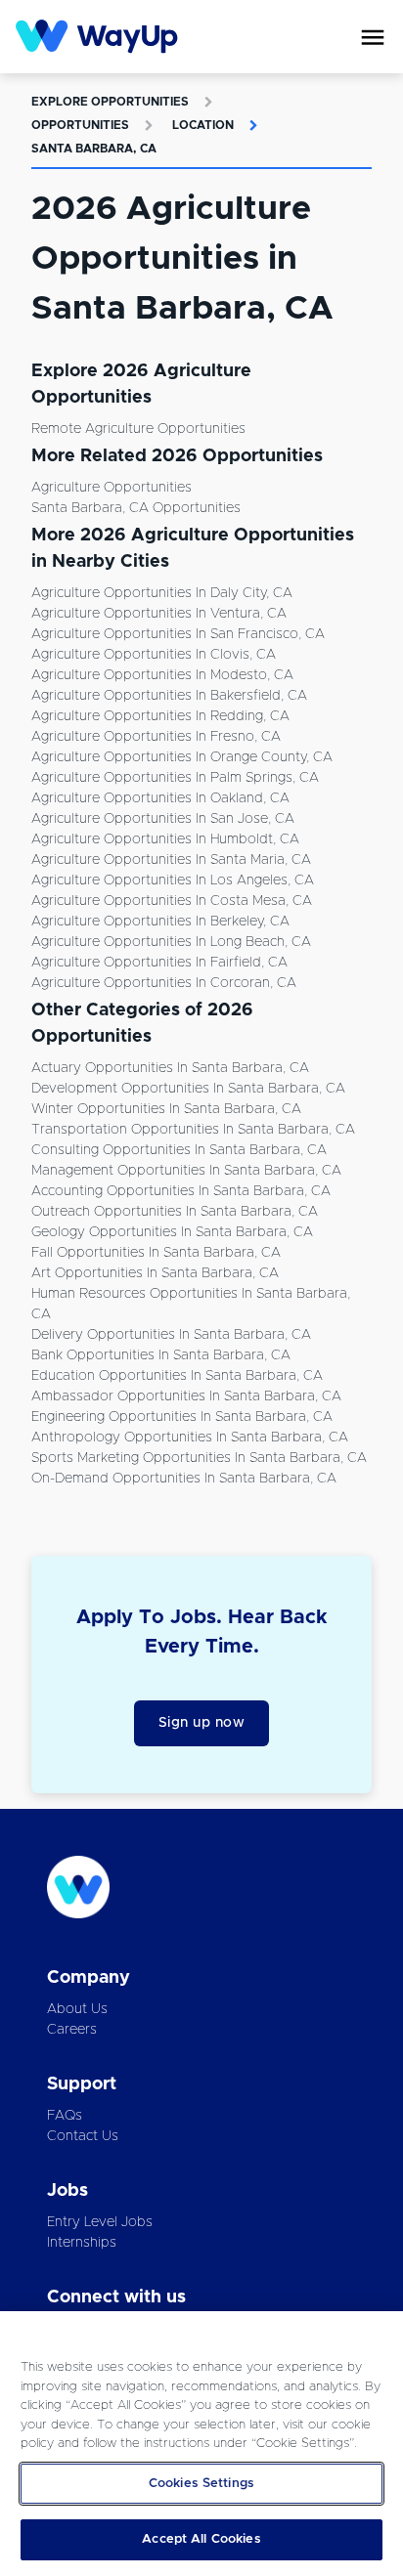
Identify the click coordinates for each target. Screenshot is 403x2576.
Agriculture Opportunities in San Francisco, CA (178, 634)
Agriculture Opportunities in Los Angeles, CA (173, 880)
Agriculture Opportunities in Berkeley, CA (160, 922)
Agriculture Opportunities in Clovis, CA (154, 655)
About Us (77, 2009)
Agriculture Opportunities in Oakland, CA (160, 798)
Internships (82, 2243)
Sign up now (202, 1723)
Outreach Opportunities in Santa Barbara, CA (175, 1212)
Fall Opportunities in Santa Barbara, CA (156, 1253)
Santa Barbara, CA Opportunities (136, 508)
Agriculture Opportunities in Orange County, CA (182, 757)
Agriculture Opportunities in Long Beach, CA (171, 942)
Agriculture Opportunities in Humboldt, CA (165, 839)
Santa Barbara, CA (94, 149)
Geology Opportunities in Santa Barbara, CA (172, 1232)
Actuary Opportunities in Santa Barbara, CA (170, 1068)
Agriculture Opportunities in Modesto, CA (162, 675)
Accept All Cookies (201, 2539)
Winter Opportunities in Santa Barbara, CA (166, 1109)
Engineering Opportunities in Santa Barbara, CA (182, 1417)
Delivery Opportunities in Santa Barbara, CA (171, 1335)
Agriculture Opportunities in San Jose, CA (163, 819)
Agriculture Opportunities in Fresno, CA (156, 737)
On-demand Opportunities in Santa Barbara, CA (184, 1479)
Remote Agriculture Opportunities (138, 429)
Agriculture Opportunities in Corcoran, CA (164, 983)
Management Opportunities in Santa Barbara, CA (186, 1171)
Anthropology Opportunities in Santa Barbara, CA (190, 1438)
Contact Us (83, 2136)
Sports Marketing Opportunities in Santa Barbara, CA (199, 1458)
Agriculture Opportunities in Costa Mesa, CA (172, 901)
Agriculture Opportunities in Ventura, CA (159, 614)
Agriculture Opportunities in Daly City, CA (162, 593)
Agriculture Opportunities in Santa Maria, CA (171, 860)
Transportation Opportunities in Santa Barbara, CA (193, 1130)
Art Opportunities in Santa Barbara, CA (155, 1273)
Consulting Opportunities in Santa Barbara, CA (179, 1150)
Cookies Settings (201, 2484)
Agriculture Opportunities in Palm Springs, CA (175, 778)
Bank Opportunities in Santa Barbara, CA (161, 1355)
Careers (72, 2030)
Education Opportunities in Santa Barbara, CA (177, 1376)
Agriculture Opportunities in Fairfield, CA (159, 963)
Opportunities (80, 125)
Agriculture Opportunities (112, 488)
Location (203, 125)
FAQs (65, 2116)
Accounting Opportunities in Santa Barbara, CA (181, 1191)
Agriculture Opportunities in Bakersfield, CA (169, 696)
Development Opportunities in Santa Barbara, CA (188, 1089)
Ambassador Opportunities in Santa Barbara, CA (186, 1396)
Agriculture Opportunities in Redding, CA (160, 716)
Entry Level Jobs (100, 2222)
